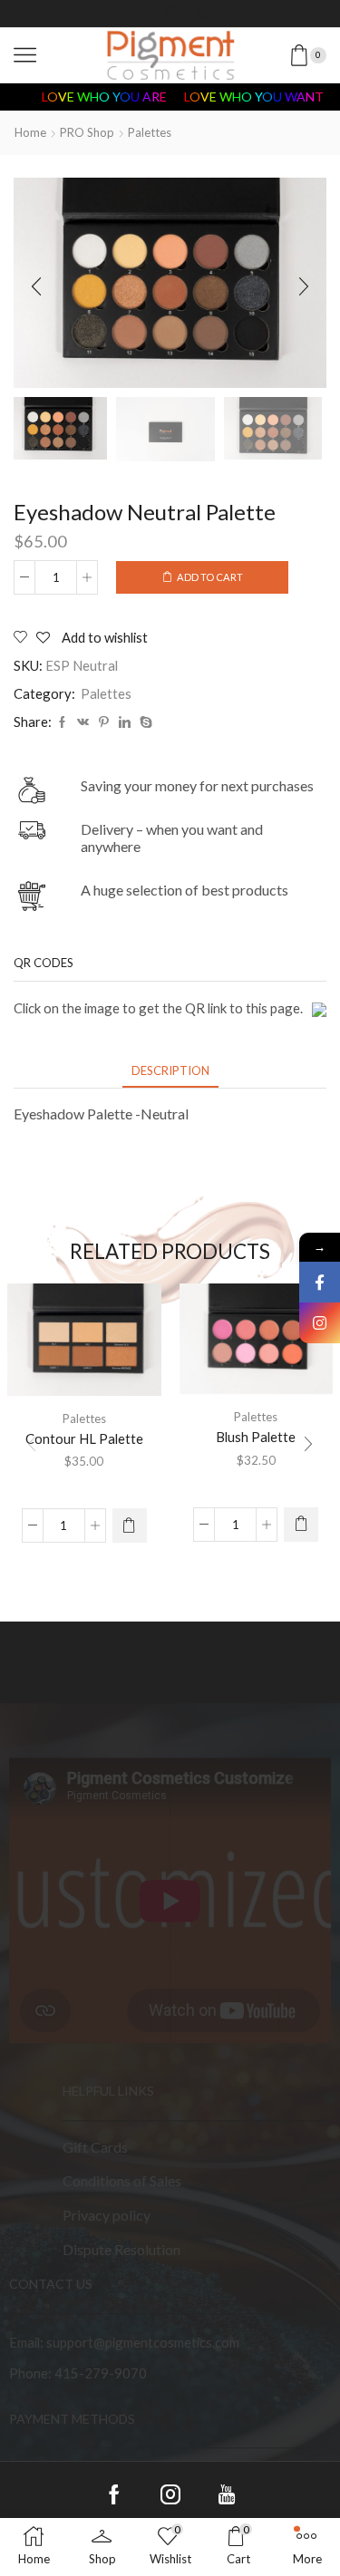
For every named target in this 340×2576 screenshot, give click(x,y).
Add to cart (210, 577)
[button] (36, 287)
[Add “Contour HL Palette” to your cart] (130, 1525)
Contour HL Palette (84, 1438)
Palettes (150, 132)
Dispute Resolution (121, 2249)
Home (30, 132)
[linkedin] (125, 722)
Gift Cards (95, 2147)
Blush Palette (256, 1437)
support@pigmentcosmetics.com (143, 2342)
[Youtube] (201, 14)
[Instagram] (170, 14)
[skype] (144, 722)
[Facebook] (140, 14)
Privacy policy (107, 2215)
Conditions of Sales (122, 2181)
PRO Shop (87, 132)
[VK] (83, 722)
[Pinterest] (104, 722)
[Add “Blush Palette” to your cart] (301, 1525)
